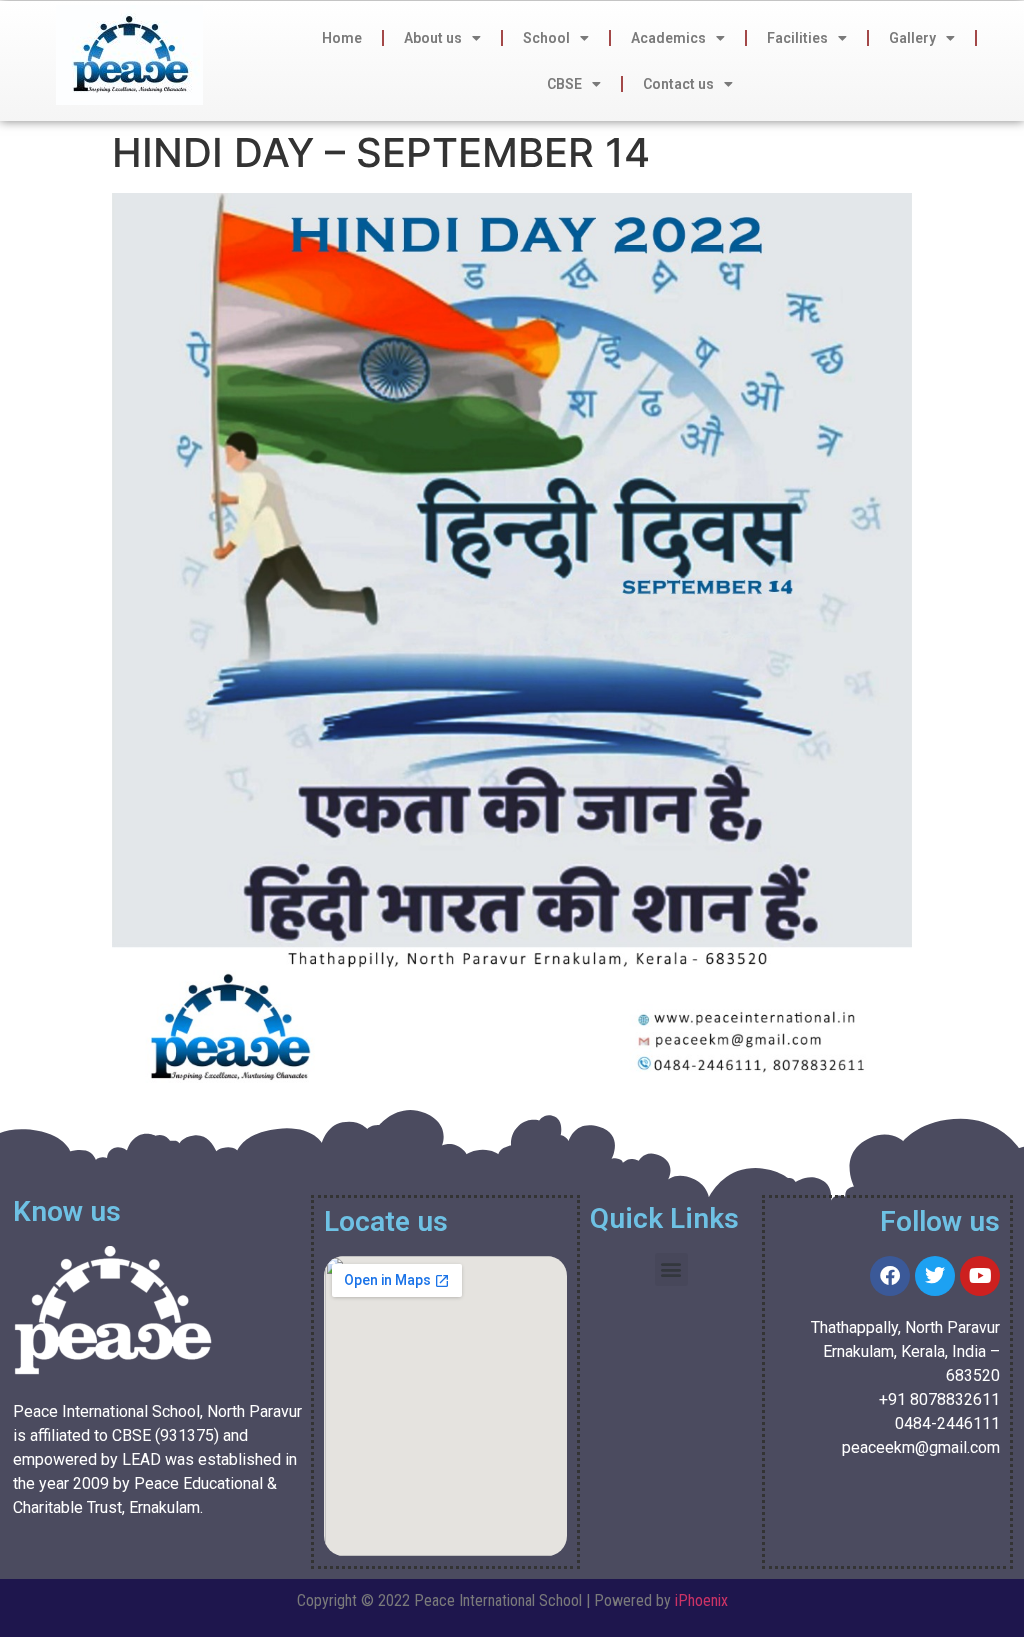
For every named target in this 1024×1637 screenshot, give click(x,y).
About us (433, 38)
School (546, 38)
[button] (671, 1269)
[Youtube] (980, 1276)
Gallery (912, 38)
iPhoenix (701, 1600)
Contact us (678, 84)
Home (342, 38)
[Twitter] (935, 1276)
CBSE (564, 84)
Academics (668, 38)
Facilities (797, 38)
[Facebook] (890, 1276)
